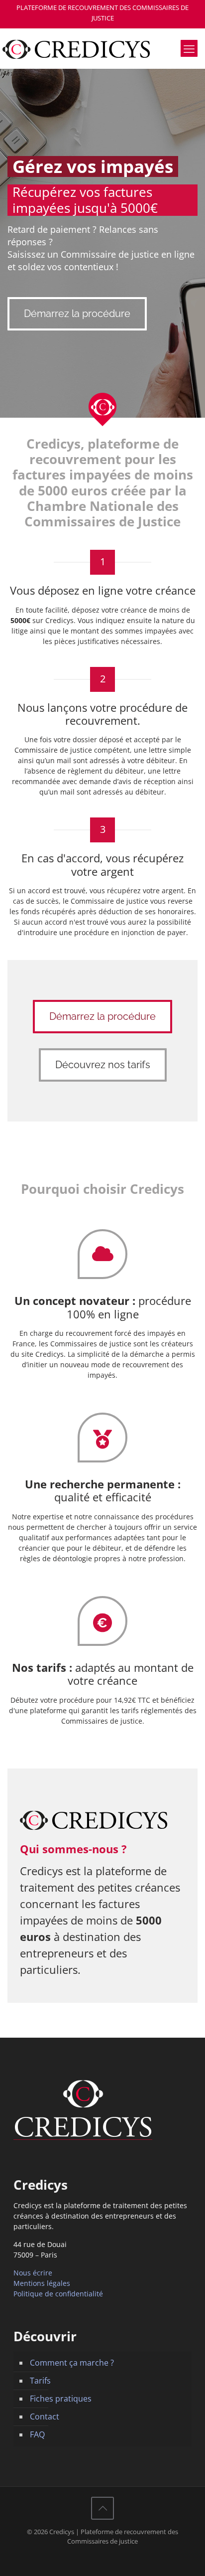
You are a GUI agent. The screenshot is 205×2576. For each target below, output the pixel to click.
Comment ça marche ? (72, 2363)
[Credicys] (102, 48)
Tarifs (40, 2381)
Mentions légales (42, 2283)
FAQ (37, 2434)
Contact (45, 2416)
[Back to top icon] (102, 2508)
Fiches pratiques (61, 2399)
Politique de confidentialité (58, 2294)
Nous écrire (33, 2273)
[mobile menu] (189, 48)
